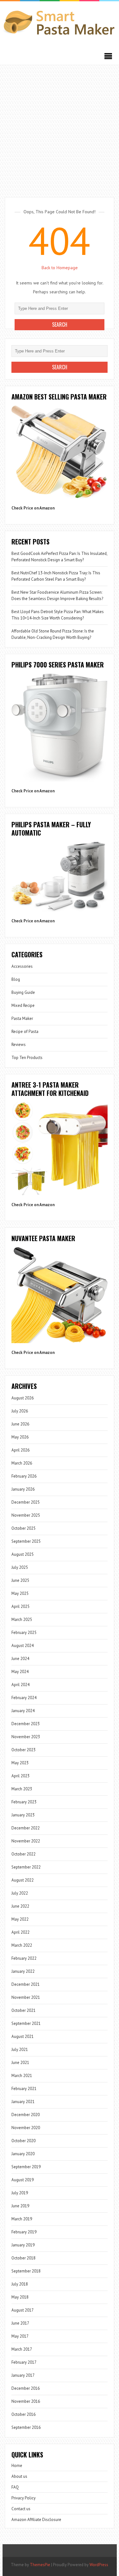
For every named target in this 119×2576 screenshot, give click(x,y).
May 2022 (20, 1919)
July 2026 (20, 1411)
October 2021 (23, 2010)
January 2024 (23, 1711)
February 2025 (24, 1633)
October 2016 (23, 2414)
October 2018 (23, 2258)
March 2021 (22, 2076)
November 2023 (26, 1737)
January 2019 (23, 2245)
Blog (16, 979)
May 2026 (20, 1437)
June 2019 (20, 2206)
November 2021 (26, 1997)
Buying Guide (23, 992)
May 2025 (20, 1593)
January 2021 (23, 2102)
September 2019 (26, 2167)
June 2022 (20, 1906)
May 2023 (20, 1763)
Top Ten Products (27, 1058)
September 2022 (26, 1867)
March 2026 (22, 1463)
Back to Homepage (60, 268)
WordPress (99, 2565)
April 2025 (20, 1606)
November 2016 (26, 2401)
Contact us (21, 2509)
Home (17, 2466)
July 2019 (20, 2193)
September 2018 (26, 2271)
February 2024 (24, 1698)
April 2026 (20, 1450)
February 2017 (24, 2362)
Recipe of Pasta (25, 1032)
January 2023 (23, 1815)
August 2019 (23, 2180)
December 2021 (26, 1984)
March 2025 (22, 1619)
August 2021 (23, 2036)
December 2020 (26, 2115)
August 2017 (23, 2310)
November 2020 (26, 2128)
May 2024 (20, 1672)
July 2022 (20, 1893)
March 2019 (22, 2219)
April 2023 (20, 1776)
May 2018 (20, 2297)
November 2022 (26, 1841)
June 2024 (20, 1659)
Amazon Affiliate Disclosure (36, 2520)
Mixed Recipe (23, 1005)
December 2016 (26, 2388)
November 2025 (26, 1515)
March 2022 (22, 1945)
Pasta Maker (22, 1018)
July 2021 (20, 2050)
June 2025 (20, 1580)
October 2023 (23, 1750)
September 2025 (26, 1541)
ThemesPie (40, 2565)
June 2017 (20, 2323)
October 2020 (23, 2141)
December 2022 (26, 1828)
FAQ (15, 2487)
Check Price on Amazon (33, 508)
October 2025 (23, 1528)
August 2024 (23, 1646)
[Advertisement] (60, 128)
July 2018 (20, 2284)
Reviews (19, 1045)
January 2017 (23, 2375)
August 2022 (23, 1880)
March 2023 (22, 1789)
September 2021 (26, 2023)
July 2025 (20, 1567)
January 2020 (23, 2154)
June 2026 (20, 1424)
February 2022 (24, 1958)
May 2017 (20, 2336)
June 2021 (20, 2063)
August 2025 (23, 1554)
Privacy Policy (23, 2498)
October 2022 (23, 1854)
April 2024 (20, 1685)
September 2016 (26, 2427)
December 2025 (26, 1502)
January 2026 (23, 1489)
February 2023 (24, 1802)
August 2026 (23, 1398)
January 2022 (23, 1971)
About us (19, 2476)
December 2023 (26, 1724)
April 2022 (20, 1932)
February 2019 (24, 2232)
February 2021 (24, 2089)
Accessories (22, 966)
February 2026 (24, 1476)
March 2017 (22, 2349)
